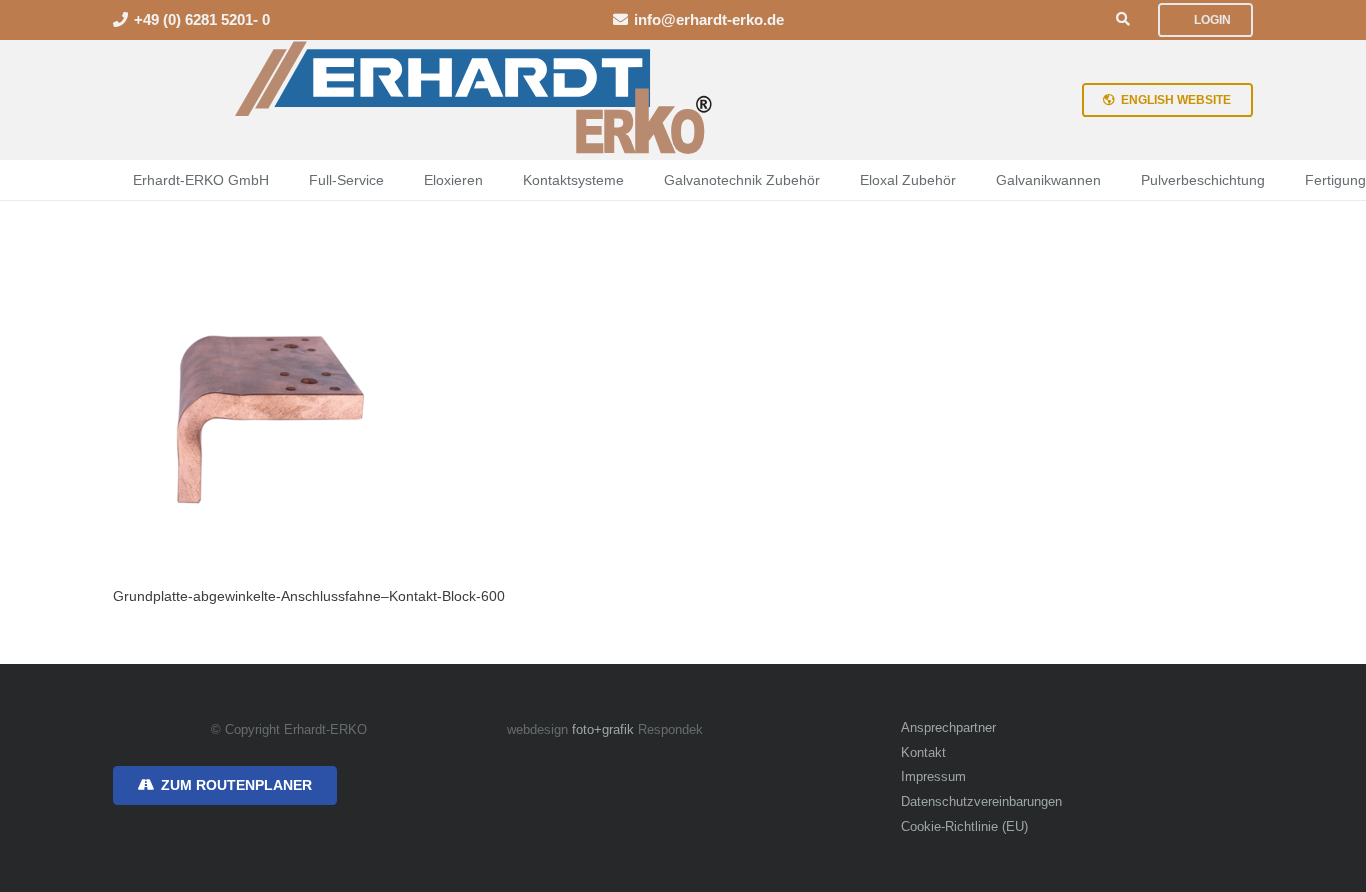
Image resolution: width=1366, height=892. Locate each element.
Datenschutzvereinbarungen (981, 802)
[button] (1122, 19)
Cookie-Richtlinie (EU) (964, 827)
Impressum (933, 777)
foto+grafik (603, 730)
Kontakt (923, 753)
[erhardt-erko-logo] (475, 100)
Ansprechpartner (948, 728)
